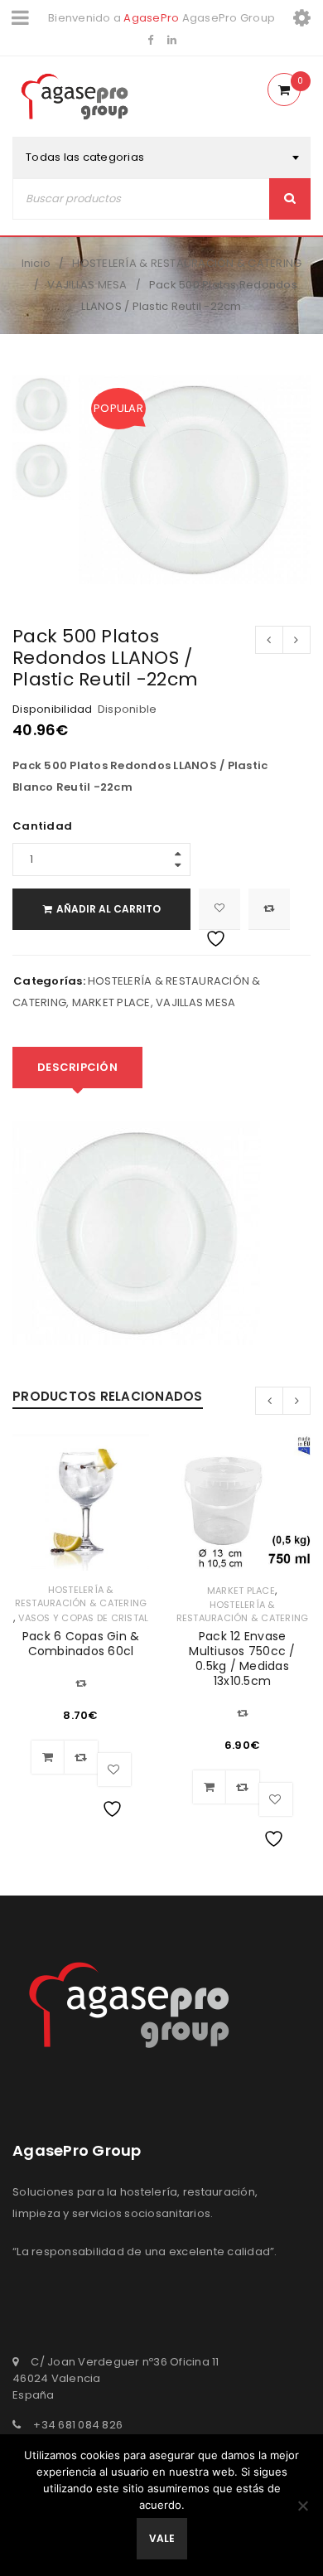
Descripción (77, 1067)
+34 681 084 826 (78, 2425)
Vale (162, 2538)
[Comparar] (81, 1757)
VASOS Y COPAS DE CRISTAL (83, 1618)
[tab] (77, 1068)
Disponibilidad (53, 709)
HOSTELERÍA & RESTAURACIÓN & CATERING (187, 263)
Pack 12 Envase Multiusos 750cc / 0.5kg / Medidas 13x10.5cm (242, 1658)
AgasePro (151, 18)
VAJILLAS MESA (87, 285)
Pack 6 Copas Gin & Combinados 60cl (81, 1644)
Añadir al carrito (108, 909)
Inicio (36, 263)
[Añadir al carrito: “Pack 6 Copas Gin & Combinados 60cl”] (48, 1757)
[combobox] (161, 157)
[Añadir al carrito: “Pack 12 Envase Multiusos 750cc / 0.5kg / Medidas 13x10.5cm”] (210, 1787)
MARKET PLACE (111, 1002)
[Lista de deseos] (219, 909)
